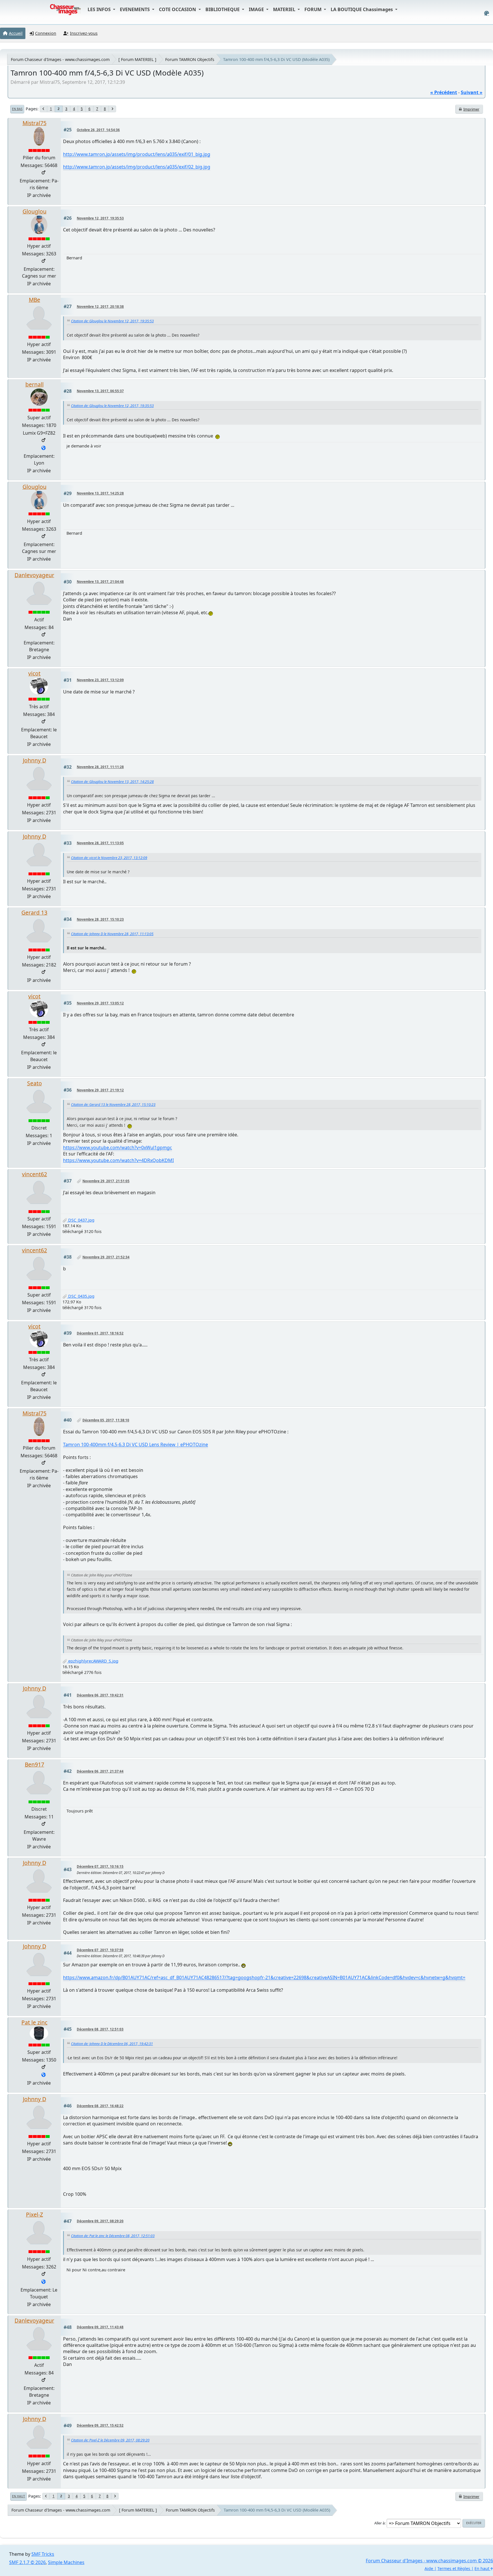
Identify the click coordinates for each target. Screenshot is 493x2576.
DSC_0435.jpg (81, 1296)
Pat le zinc (34, 2022)
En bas (17, 109)
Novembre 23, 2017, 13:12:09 (100, 680)
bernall (35, 384)
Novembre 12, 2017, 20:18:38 (100, 307)
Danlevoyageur (34, 575)
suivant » (472, 92)
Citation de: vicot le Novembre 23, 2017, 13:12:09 (109, 858)
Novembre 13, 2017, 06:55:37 (100, 391)
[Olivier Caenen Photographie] (44, 2282)
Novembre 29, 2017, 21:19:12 (100, 1090)
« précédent (444, 92)
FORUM (314, 9)
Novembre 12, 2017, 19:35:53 (100, 218)
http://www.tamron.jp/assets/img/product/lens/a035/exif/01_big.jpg (137, 154)
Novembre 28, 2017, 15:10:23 (100, 919)
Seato (35, 1083)
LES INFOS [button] (100, 9)
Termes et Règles (454, 2568)
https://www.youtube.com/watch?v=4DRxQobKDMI (118, 1160)
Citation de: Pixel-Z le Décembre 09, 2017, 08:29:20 (110, 2440)
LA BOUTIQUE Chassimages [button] (362, 9)
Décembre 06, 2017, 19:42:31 (100, 1695)
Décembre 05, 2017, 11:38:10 (106, 1420)
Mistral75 (35, 123)
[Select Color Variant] (487, 13)
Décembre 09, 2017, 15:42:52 (100, 2425)
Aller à (379, 2523)
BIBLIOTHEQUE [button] (223, 9)
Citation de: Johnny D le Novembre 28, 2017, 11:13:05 (112, 934)
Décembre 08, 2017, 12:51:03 (100, 2029)
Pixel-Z (35, 2214)
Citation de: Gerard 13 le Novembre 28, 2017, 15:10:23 (113, 1105)
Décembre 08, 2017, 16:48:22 (100, 2106)
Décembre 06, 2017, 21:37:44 (100, 1771)
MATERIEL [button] (285, 9)
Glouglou (35, 211)
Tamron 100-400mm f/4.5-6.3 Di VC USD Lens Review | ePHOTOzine (136, 1444)
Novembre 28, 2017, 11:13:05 (100, 843)
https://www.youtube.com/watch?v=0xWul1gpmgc (118, 1147)
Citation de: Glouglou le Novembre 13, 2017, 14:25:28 (112, 782)
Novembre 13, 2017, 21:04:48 (100, 582)
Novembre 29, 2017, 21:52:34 (106, 1257)
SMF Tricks (43, 2554)
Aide (429, 2568)
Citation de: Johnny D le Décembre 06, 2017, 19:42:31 (112, 2044)
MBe (35, 300)
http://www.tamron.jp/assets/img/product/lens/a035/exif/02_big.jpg (137, 167)
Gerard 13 (34, 912)
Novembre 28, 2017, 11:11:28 (100, 767)
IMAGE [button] (257, 9)
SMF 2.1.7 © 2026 (27, 2562)
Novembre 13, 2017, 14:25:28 (100, 493)
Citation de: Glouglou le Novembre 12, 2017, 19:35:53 (112, 321)
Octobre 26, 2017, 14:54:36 (98, 130)
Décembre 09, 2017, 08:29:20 (100, 2221)
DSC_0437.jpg (81, 1220)
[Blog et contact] (44, 448)
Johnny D (35, 760)
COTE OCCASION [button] (178, 9)
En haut (19, 2496)
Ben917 (35, 1764)
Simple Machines (66, 2562)
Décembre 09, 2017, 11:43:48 (100, 2327)
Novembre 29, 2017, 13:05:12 (100, 1003)
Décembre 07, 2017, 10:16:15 (100, 1866)
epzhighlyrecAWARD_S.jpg (93, 1661)
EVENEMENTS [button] (135, 9)
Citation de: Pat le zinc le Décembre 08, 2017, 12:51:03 (113, 2236)
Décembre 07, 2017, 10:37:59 (100, 1950)
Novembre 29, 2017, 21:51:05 (106, 1181)
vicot (34, 673)
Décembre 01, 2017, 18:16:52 (100, 1333)
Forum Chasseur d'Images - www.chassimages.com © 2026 (429, 2561)
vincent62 (35, 1174)
